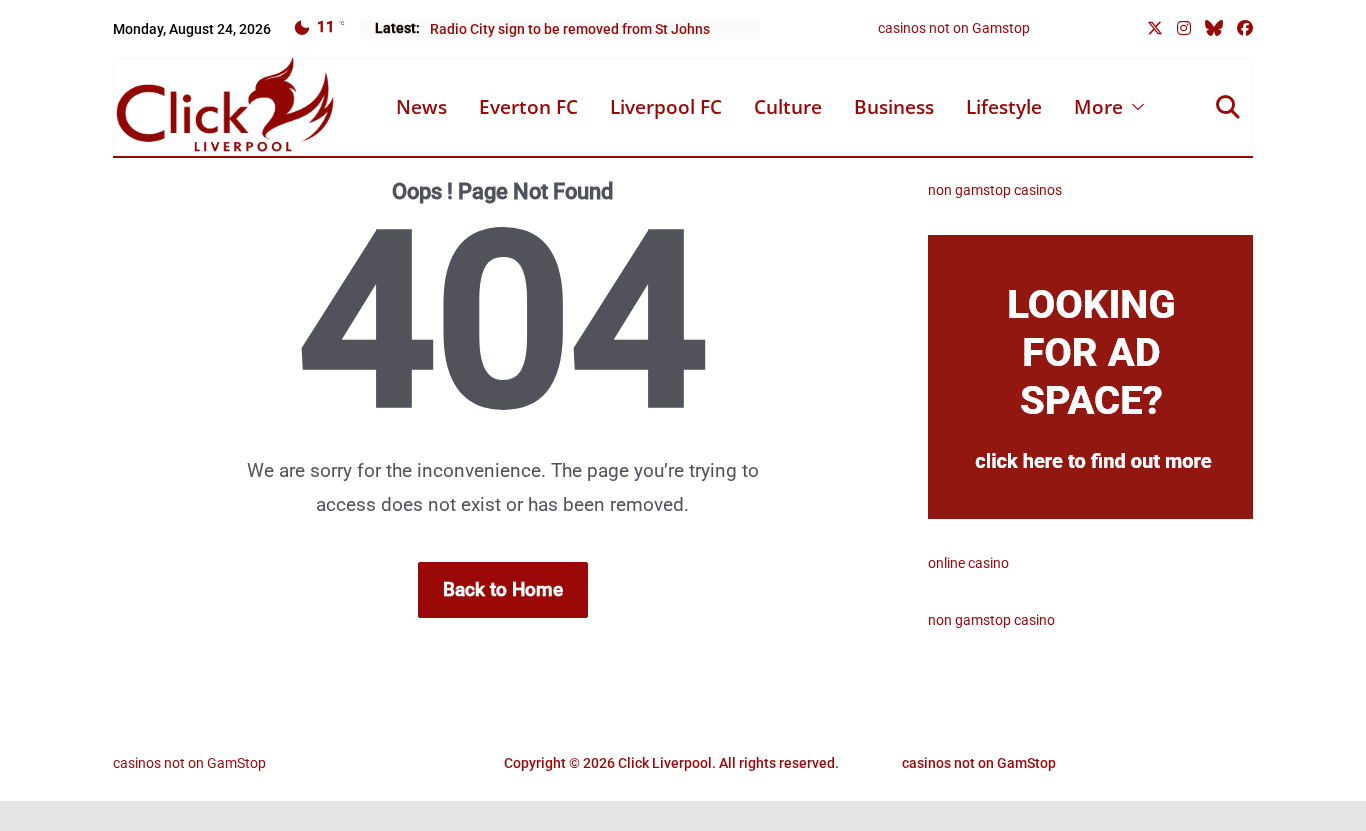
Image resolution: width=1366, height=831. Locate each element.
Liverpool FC (666, 107)
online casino (968, 563)
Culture (788, 107)
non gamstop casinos (995, 190)
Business (894, 107)
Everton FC (528, 107)
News (421, 107)
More (1098, 107)
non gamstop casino (991, 620)
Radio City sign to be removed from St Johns (570, 29)
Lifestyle (1004, 107)
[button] (1134, 107)
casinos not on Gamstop (954, 28)
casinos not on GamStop (189, 763)
